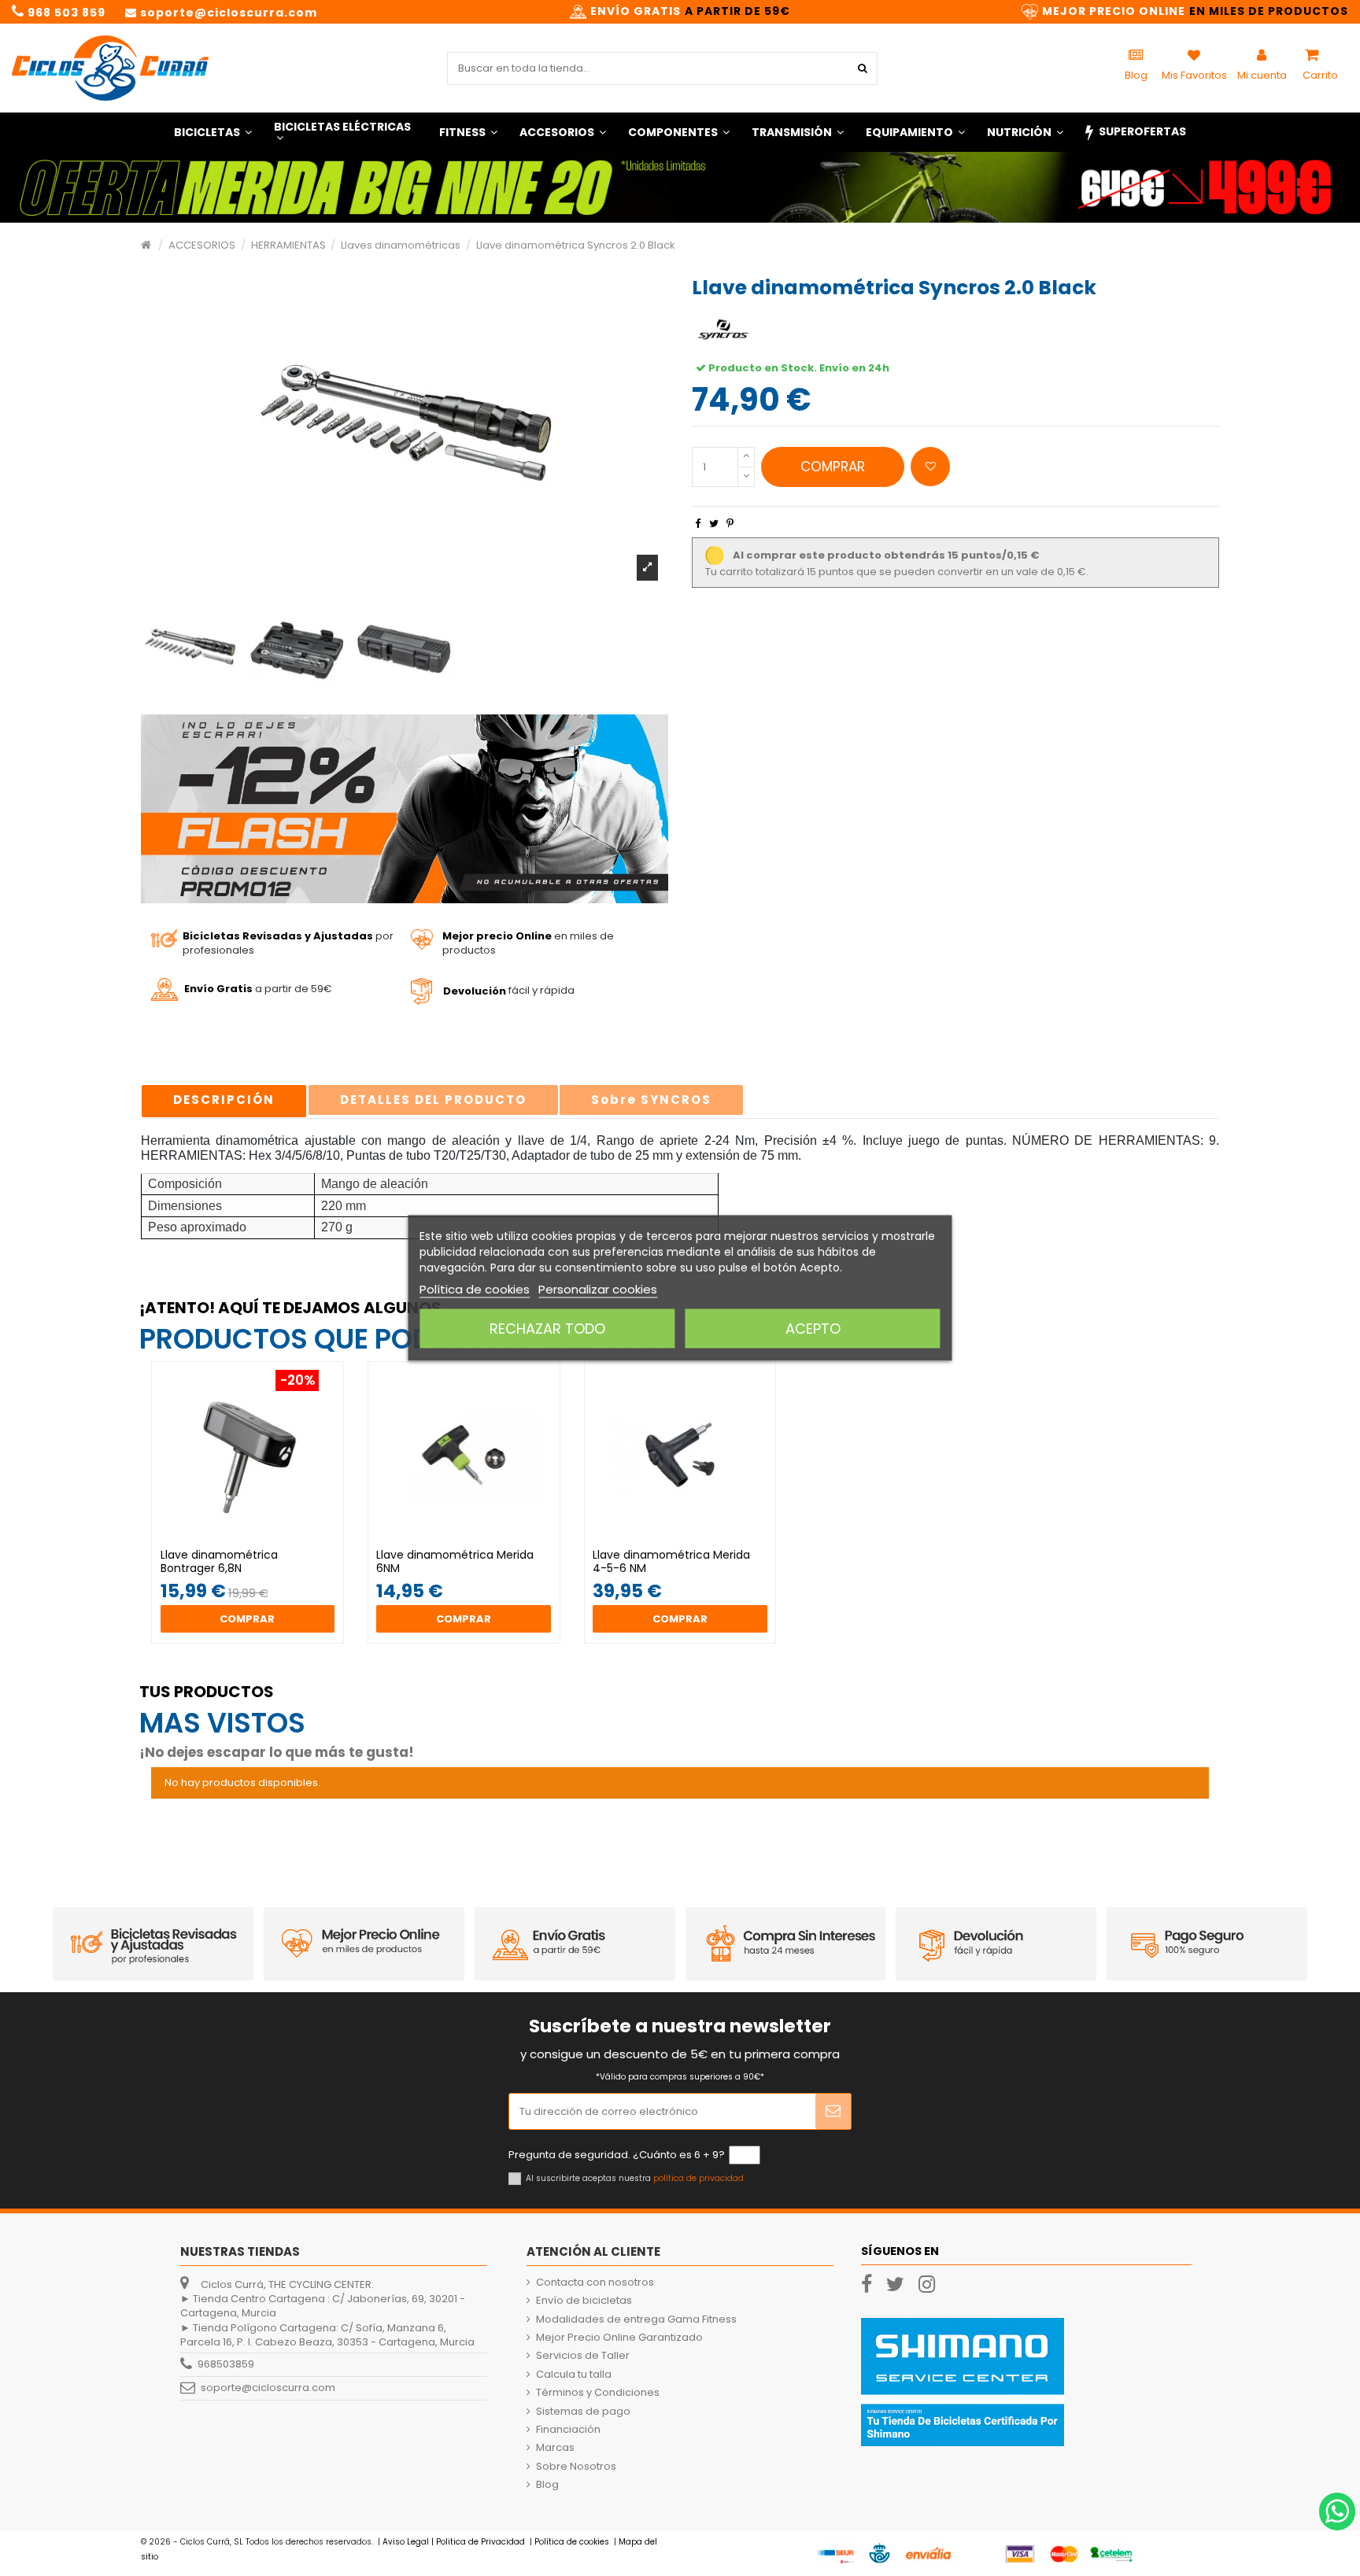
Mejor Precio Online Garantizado (619, 2338)
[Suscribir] (833, 2112)
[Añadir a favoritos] (930, 467)
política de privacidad (698, 2178)
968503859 (226, 2364)
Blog (547, 2485)
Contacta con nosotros (595, 2283)
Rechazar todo (547, 1329)
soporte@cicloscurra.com (268, 2388)
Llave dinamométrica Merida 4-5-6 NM (671, 1561)
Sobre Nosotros (576, 2467)
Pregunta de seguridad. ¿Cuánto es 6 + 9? (617, 2155)
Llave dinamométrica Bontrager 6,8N (219, 1561)
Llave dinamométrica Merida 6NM (455, 1561)
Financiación (568, 2430)
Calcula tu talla (574, 2375)
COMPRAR (833, 467)
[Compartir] (698, 524)
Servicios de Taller (583, 2356)
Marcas (555, 2448)
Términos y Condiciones (598, 2393)
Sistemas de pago (583, 2412)
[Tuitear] (714, 524)
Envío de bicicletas (584, 2301)
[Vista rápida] (257, 1543)
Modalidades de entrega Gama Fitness (636, 2320)
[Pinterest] (730, 524)
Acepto (813, 1329)
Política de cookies (475, 1289)
